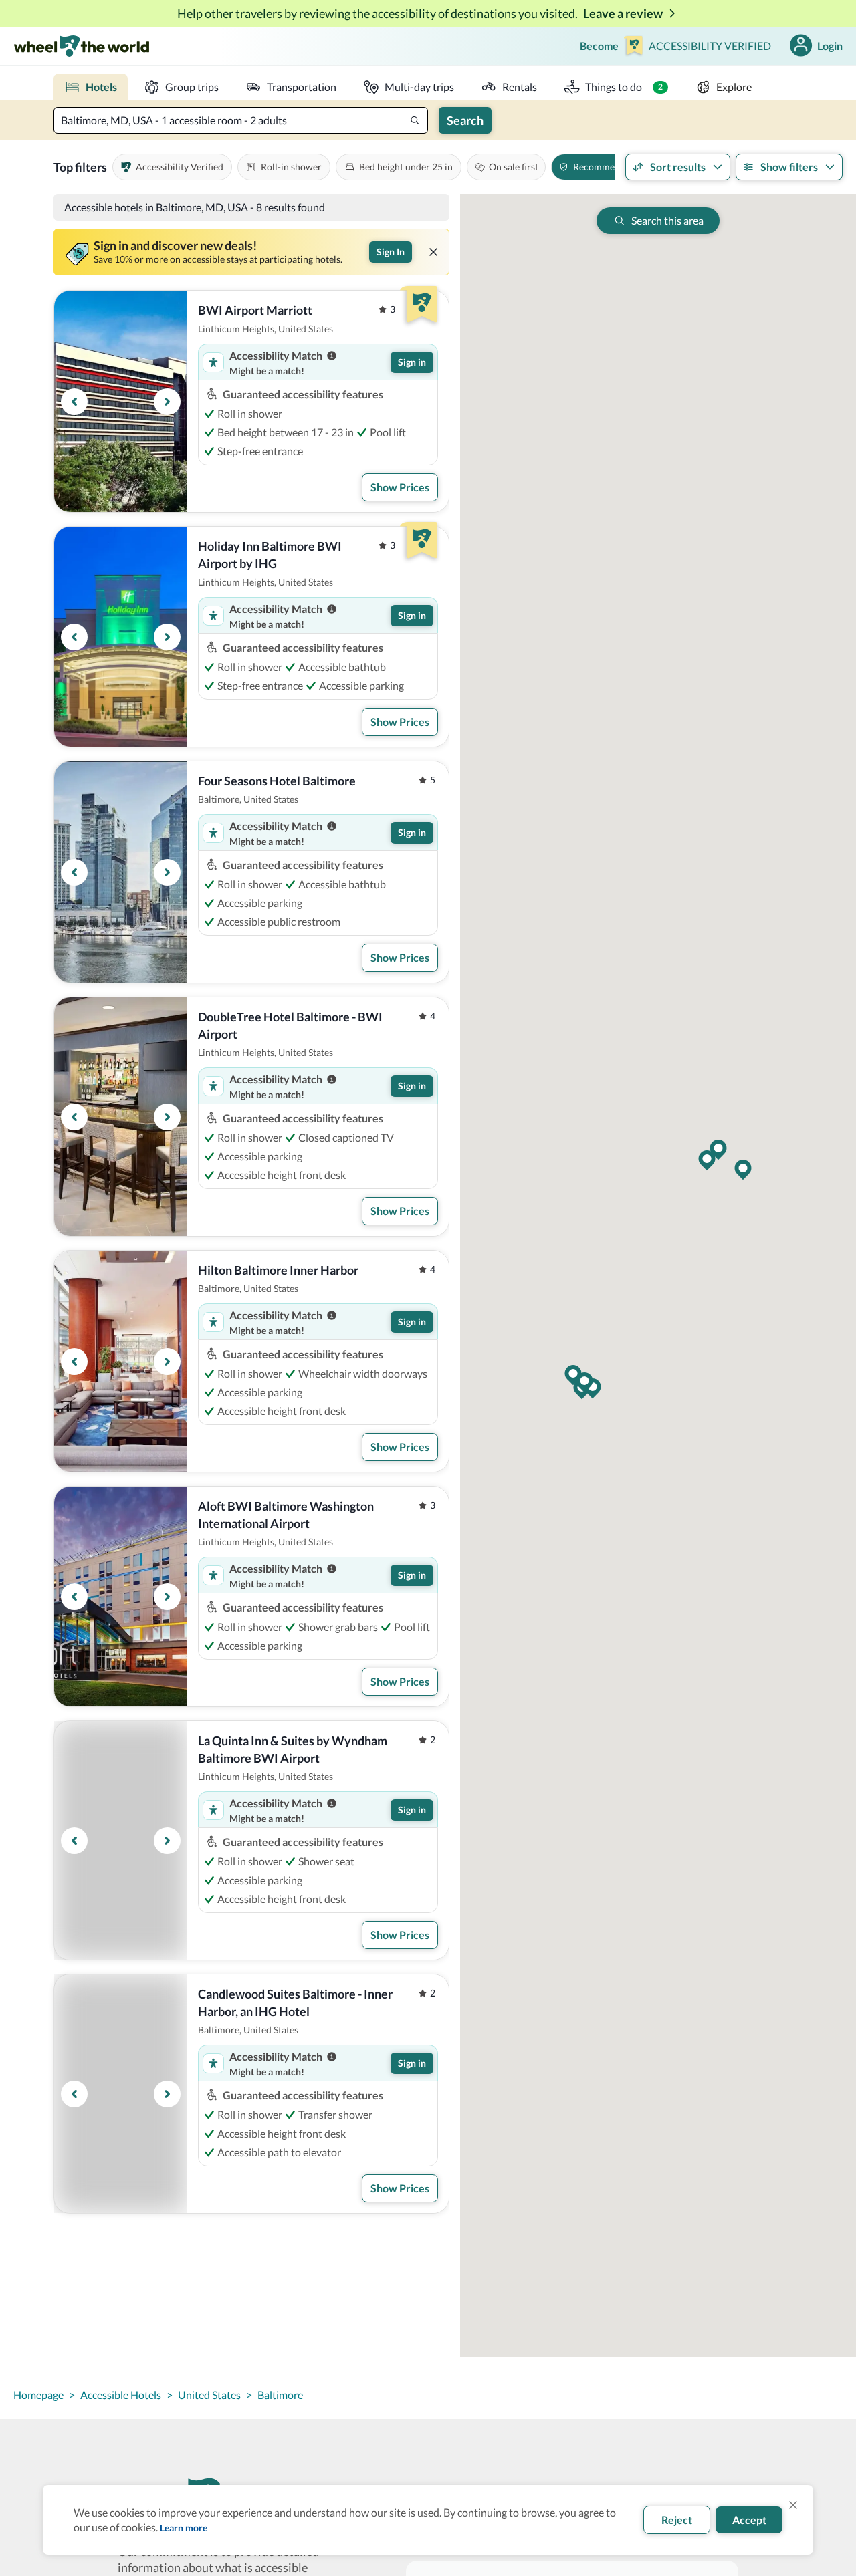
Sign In (391, 252)
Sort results (678, 167)
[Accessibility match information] (332, 356)
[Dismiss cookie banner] (793, 2505)
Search (465, 120)
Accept (749, 2520)
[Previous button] (74, 402)
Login (830, 46)
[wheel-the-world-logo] (81, 46)
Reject (677, 2520)
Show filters (789, 167)
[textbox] (241, 120)
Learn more (184, 2528)
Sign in (412, 362)
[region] (121, 401)
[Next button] (167, 402)
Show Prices (400, 487)
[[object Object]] (433, 252)
